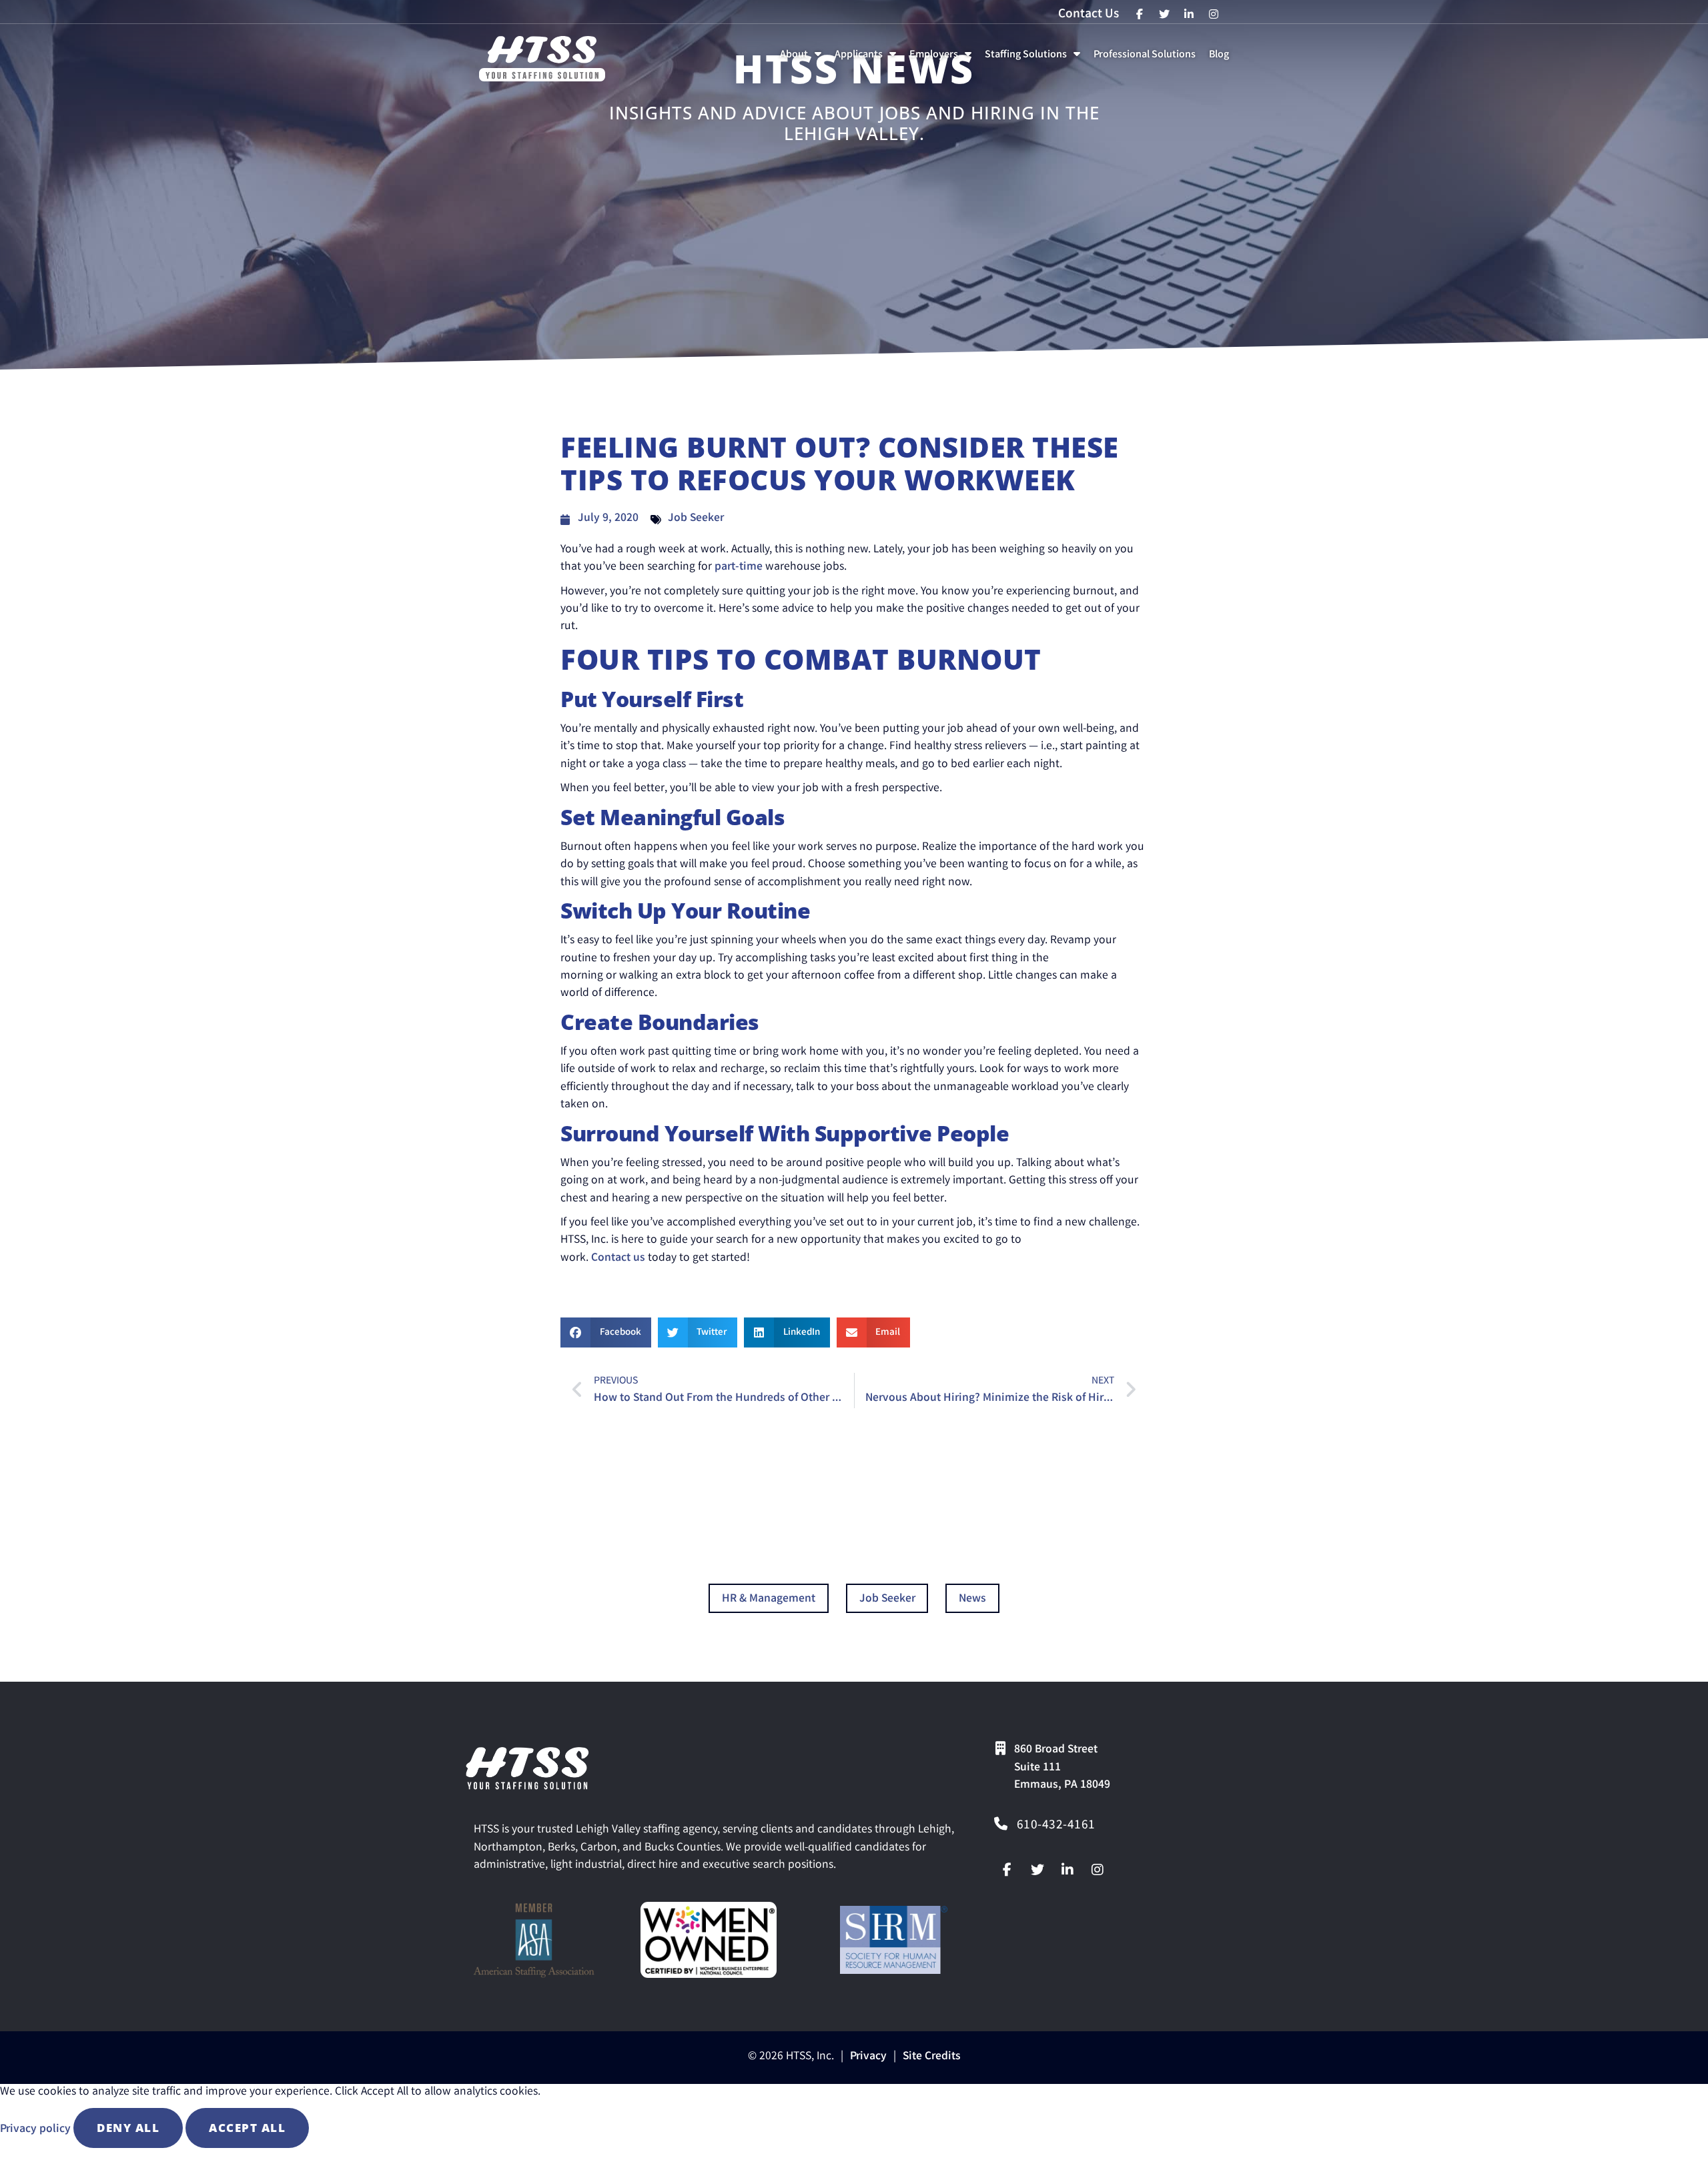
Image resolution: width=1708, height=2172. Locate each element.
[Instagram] (1098, 1870)
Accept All (247, 2128)
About (803, 58)
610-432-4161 (1056, 1826)
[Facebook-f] (1007, 1870)
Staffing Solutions (1035, 58)
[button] (606, 1332)
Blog (1222, 58)
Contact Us (1089, 15)
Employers (943, 58)
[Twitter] (1037, 1870)
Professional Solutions (1147, 58)
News (972, 1599)
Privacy (868, 2057)
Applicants (868, 58)
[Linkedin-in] (1067, 1870)
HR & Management (769, 1599)
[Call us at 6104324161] (1001, 1824)
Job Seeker (696, 519)
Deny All (128, 2128)
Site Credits (932, 2057)
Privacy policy (37, 2130)
